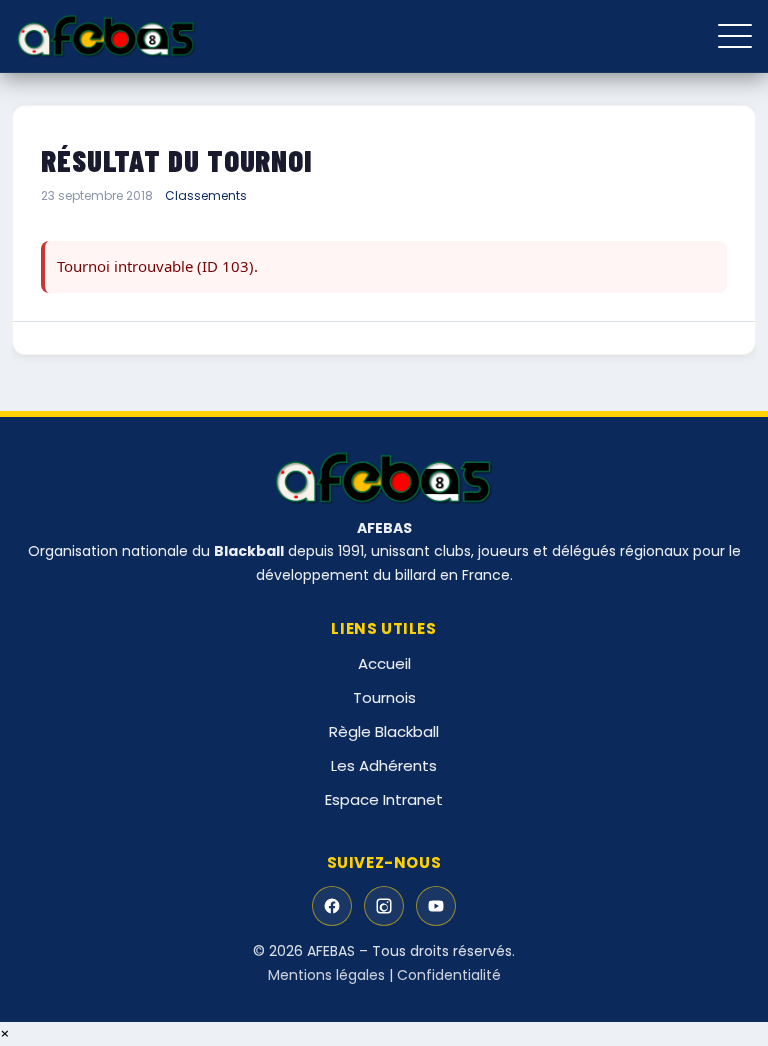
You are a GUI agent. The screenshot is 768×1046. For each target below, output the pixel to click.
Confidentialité (449, 975)
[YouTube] (436, 906)
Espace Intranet (384, 799)
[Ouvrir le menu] (735, 36)
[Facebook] (332, 906)
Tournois (384, 697)
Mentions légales (326, 975)
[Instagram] (384, 906)
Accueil (384, 663)
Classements (206, 195)
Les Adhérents (384, 765)
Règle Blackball (384, 731)
